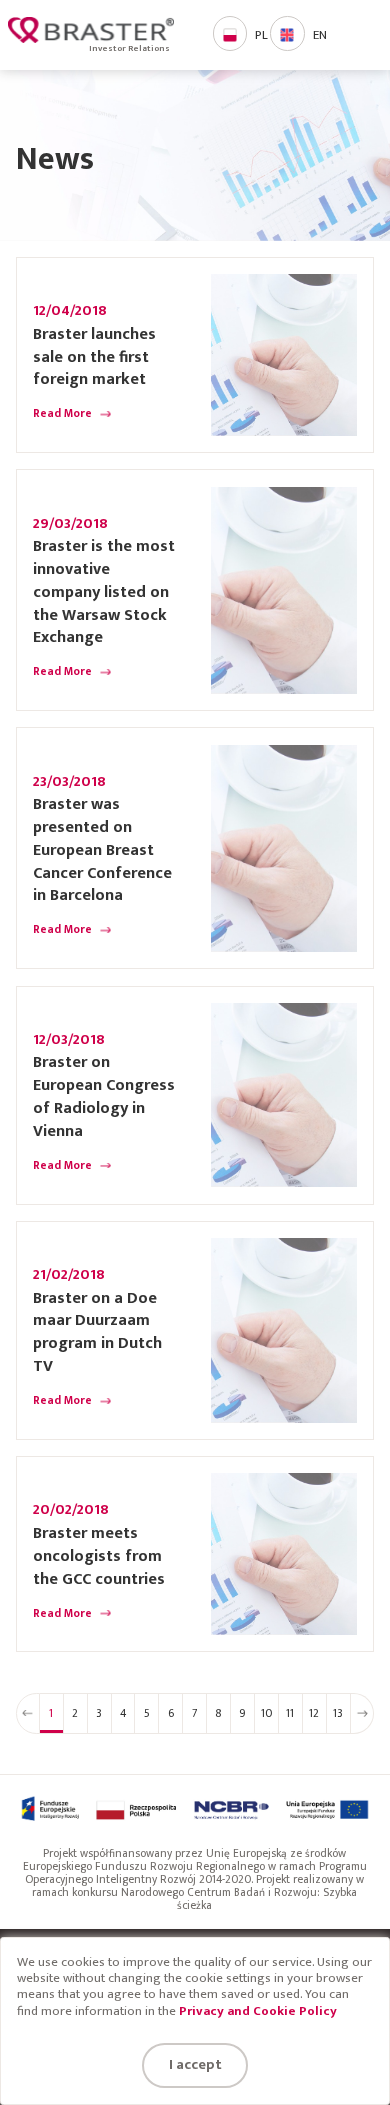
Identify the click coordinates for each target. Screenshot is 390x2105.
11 (290, 1713)
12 (314, 1713)
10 (266, 1713)
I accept (195, 2064)
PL (261, 35)
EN (320, 35)
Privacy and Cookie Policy (258, 2011)
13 (338, 1713)
